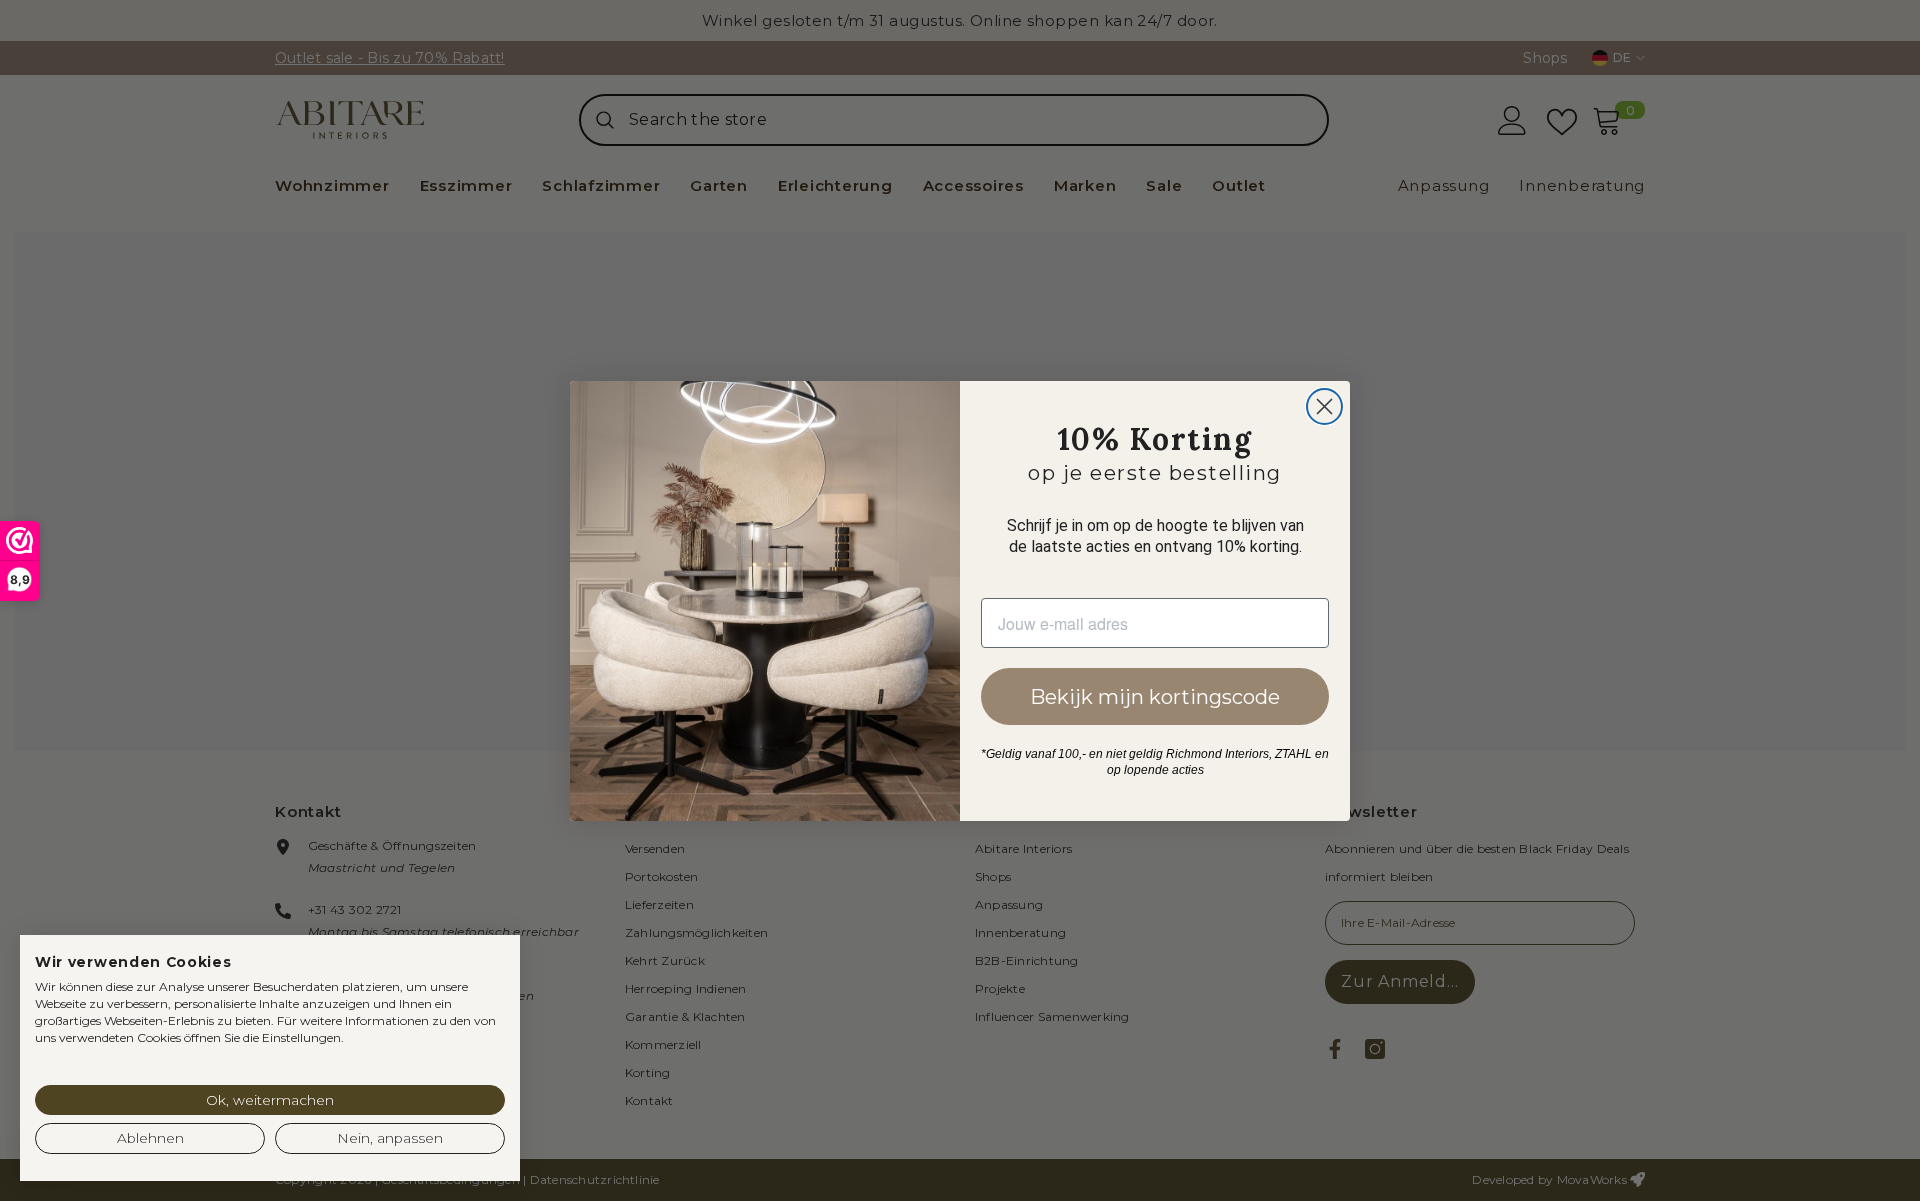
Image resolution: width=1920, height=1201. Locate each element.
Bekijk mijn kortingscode (1155, 697)
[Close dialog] (1324, 406)
